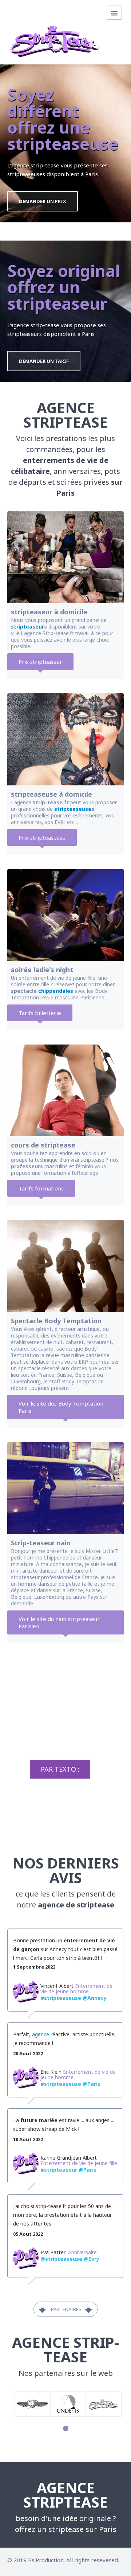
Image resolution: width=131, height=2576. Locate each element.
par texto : (60, 1769)
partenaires (66, 2309)
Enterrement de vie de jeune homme (76, 1989)
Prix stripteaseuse (42, 837)
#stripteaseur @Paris (68, 2170)
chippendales (56, 991)
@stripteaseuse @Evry (70, 2259)
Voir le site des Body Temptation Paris (61, 1407)
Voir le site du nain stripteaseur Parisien (59, 1622)
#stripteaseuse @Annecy (74, 1998)
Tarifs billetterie (40, 1013)
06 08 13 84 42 (65, 1797)
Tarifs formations (41, 1188)
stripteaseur (27, 627)
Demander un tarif (44, 361)
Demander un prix (43, 201)
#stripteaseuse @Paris (70, 2084)
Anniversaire (82, 2252)
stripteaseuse (73, 809)
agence (41, 2034)
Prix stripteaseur (40, 662)
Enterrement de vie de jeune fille (79, 2163)
